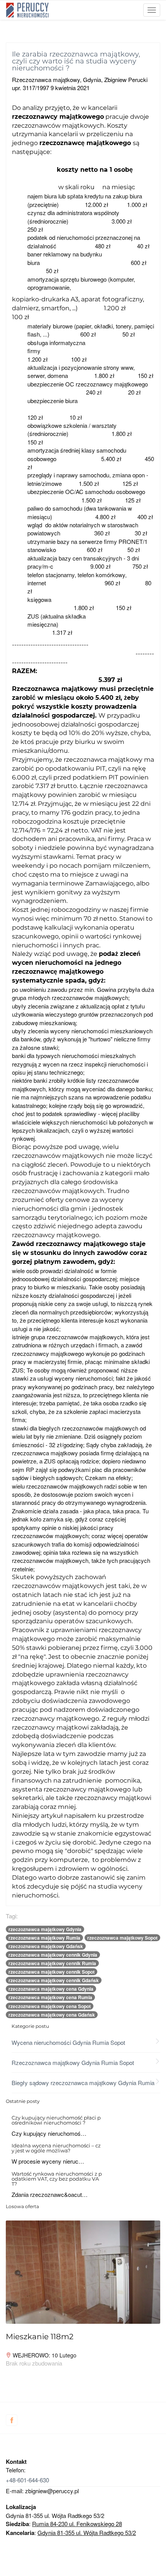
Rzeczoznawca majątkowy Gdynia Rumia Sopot (73, 2062)
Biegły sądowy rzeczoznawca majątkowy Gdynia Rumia (83, 2083)
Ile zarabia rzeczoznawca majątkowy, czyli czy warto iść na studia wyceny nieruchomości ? (76, 61)
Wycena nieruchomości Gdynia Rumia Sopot (68, 2042)
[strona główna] (27, 10)
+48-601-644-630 (27, 2480)
